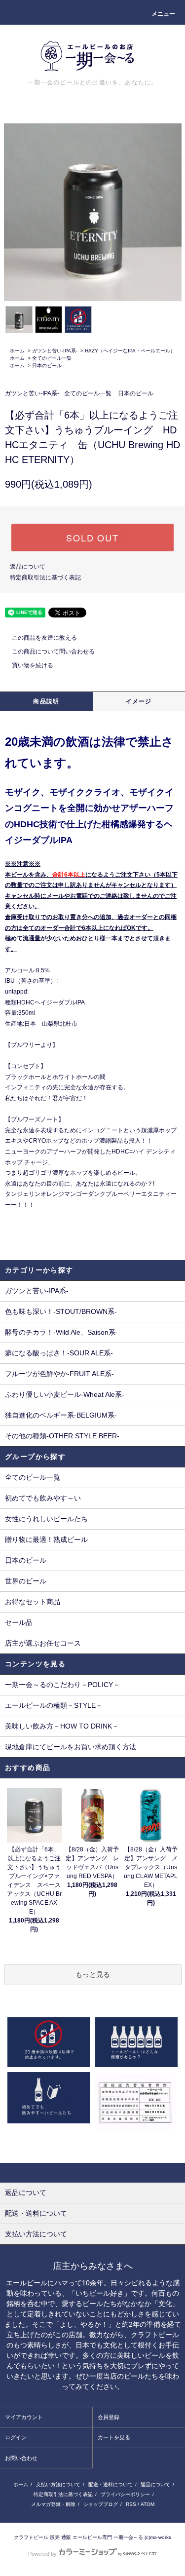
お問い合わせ (21, 2458)
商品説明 (46, 701)
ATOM (148, 2504)
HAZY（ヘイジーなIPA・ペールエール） (130, 351)
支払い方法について (58, 2484)
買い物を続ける (33, 665)
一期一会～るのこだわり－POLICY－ (62, 1685)
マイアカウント (24, 2417)
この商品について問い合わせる (53, 652)
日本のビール (47, 365)
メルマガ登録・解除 (53, 2504)
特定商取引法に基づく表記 (45, 577)
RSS (131, 2504)
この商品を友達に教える (44, 638)
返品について (28, 567)
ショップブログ (101, 2504)
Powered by (42, 2554)
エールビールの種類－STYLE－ (54, 1705)
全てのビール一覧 (52, 358)
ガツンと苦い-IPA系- (55, 351)
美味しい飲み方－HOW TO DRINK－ (62, 1726)
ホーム (17, 351)
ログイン (16, 2437)
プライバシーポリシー (125, 2494)
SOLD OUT (92, 538)
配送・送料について (111, 2484)
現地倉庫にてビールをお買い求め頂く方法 (71, 1747)
